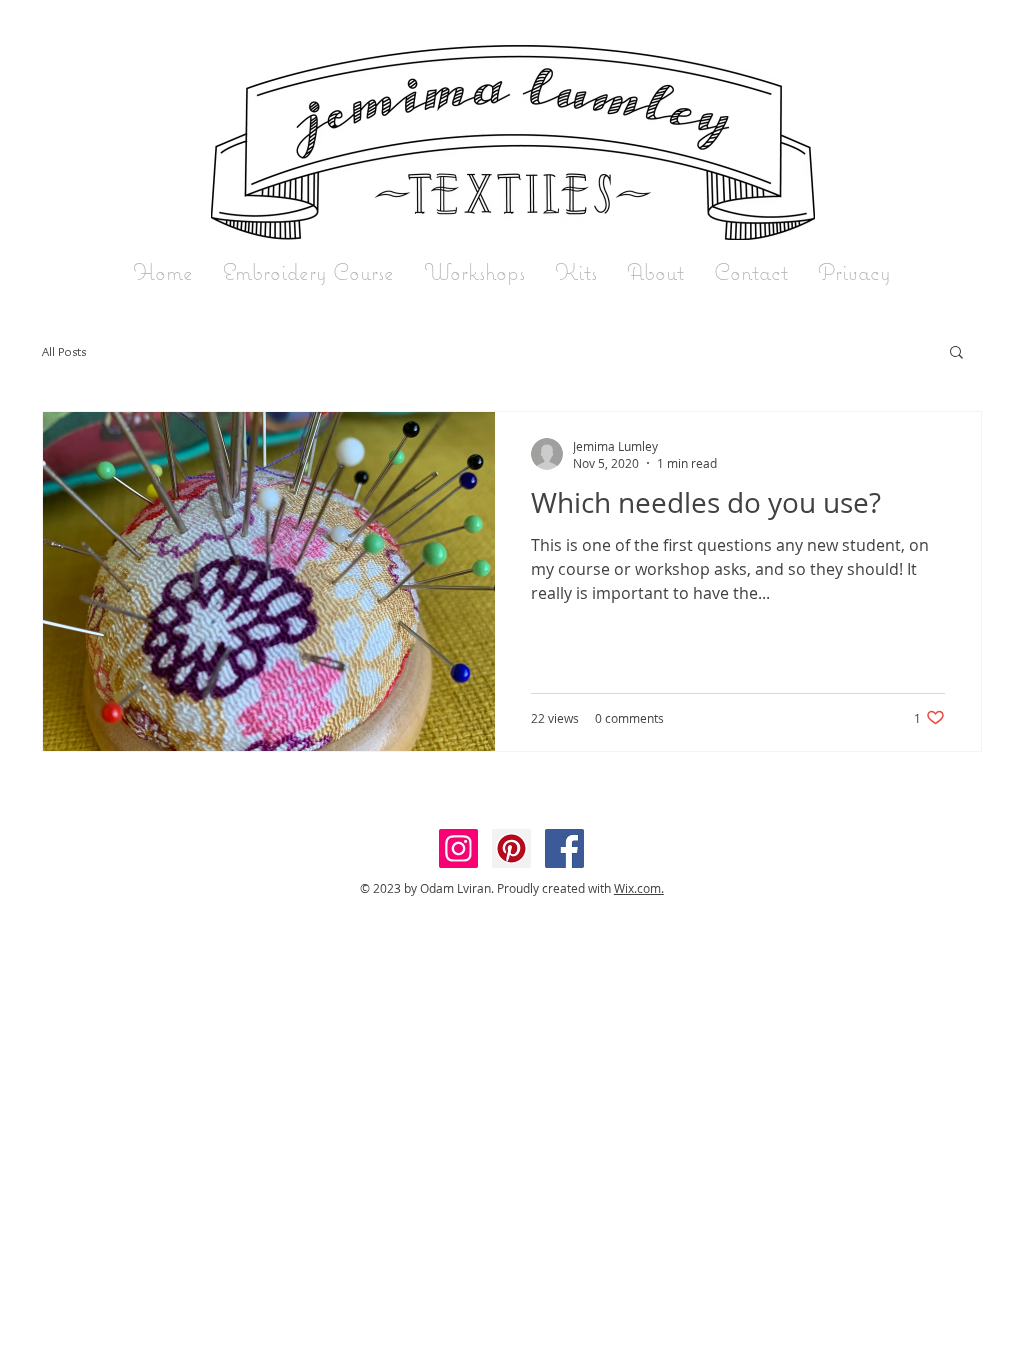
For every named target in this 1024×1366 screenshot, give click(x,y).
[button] (956, 353)
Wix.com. (639, 888)
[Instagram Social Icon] (458, 848)
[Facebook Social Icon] (564, 848)
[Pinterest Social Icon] (511, 848)
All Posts (64, 351)
